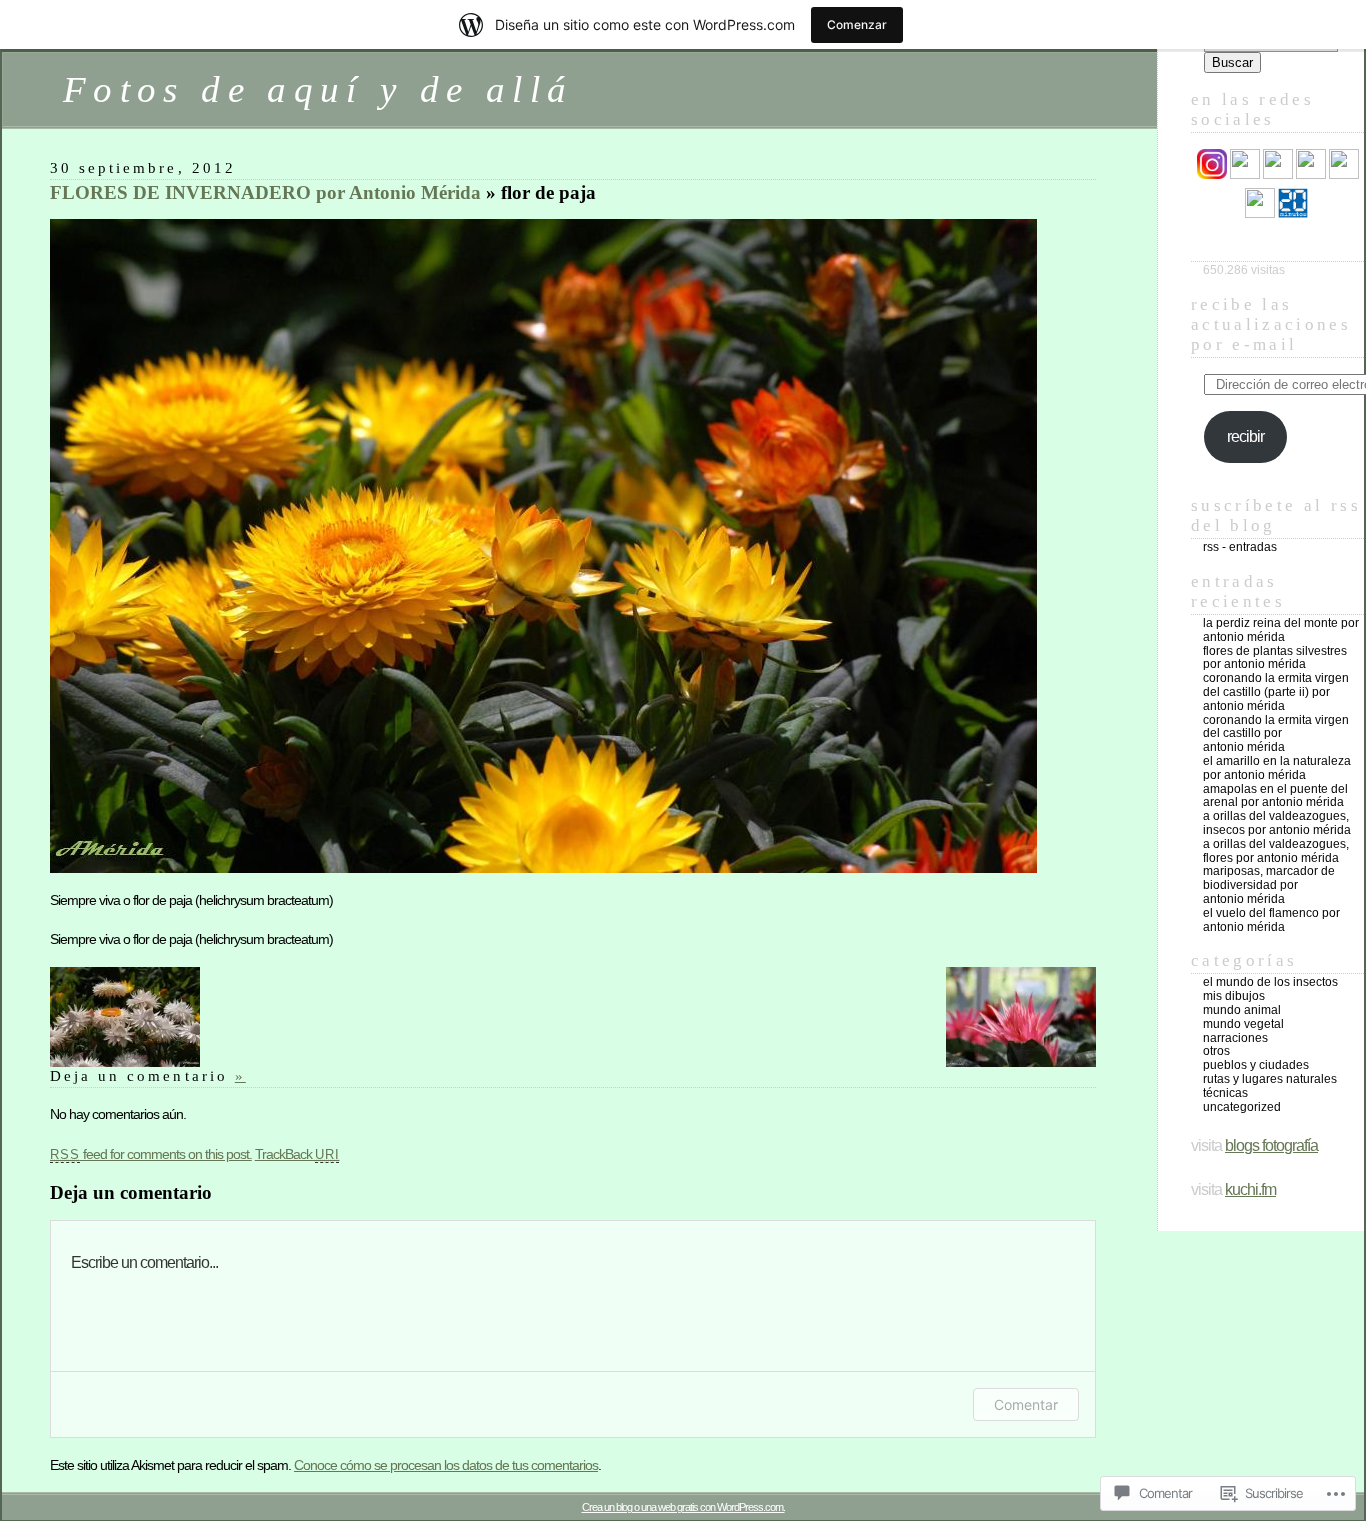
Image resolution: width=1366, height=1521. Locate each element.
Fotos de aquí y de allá (318, 89)
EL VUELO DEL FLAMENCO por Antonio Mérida (1271, 920)
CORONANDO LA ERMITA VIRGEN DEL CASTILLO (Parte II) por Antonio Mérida (1276, 692)
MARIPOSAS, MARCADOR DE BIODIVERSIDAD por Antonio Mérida (1269, 885)
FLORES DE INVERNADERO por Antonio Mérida (265, 192)
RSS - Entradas (1240, 547)
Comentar (1026, 1404)
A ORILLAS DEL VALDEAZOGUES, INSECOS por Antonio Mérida (1277, 823)
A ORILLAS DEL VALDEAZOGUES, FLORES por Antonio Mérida (1276, 851)
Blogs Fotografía (1271, 1145)
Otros (1216, 1051)
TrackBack (297, 1154)
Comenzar (857, 24)
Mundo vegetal (1243, 1024)
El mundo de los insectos (1270, 982)
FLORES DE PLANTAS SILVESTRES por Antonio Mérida (1275, 658)
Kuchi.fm (1250, 1189)
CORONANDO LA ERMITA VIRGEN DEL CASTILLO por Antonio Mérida (1276, 734)
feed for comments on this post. (151, 1154)
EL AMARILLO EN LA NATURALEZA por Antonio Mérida (1277, 768)
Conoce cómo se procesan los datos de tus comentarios (446, 1465)
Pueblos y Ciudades (1256, 1065)
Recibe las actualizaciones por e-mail (1271, 324)
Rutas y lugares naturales (1270, 1079)
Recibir (1245, 436)
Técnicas (1225, 1093)
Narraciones (1235, 1038)
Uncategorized (1242, 1107)
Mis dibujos (1234, 996)
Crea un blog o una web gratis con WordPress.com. (683, 1507)
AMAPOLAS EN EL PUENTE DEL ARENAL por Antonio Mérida (1275, 796)
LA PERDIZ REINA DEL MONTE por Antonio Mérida (1281, 630)
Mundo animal (1242, 1010)
